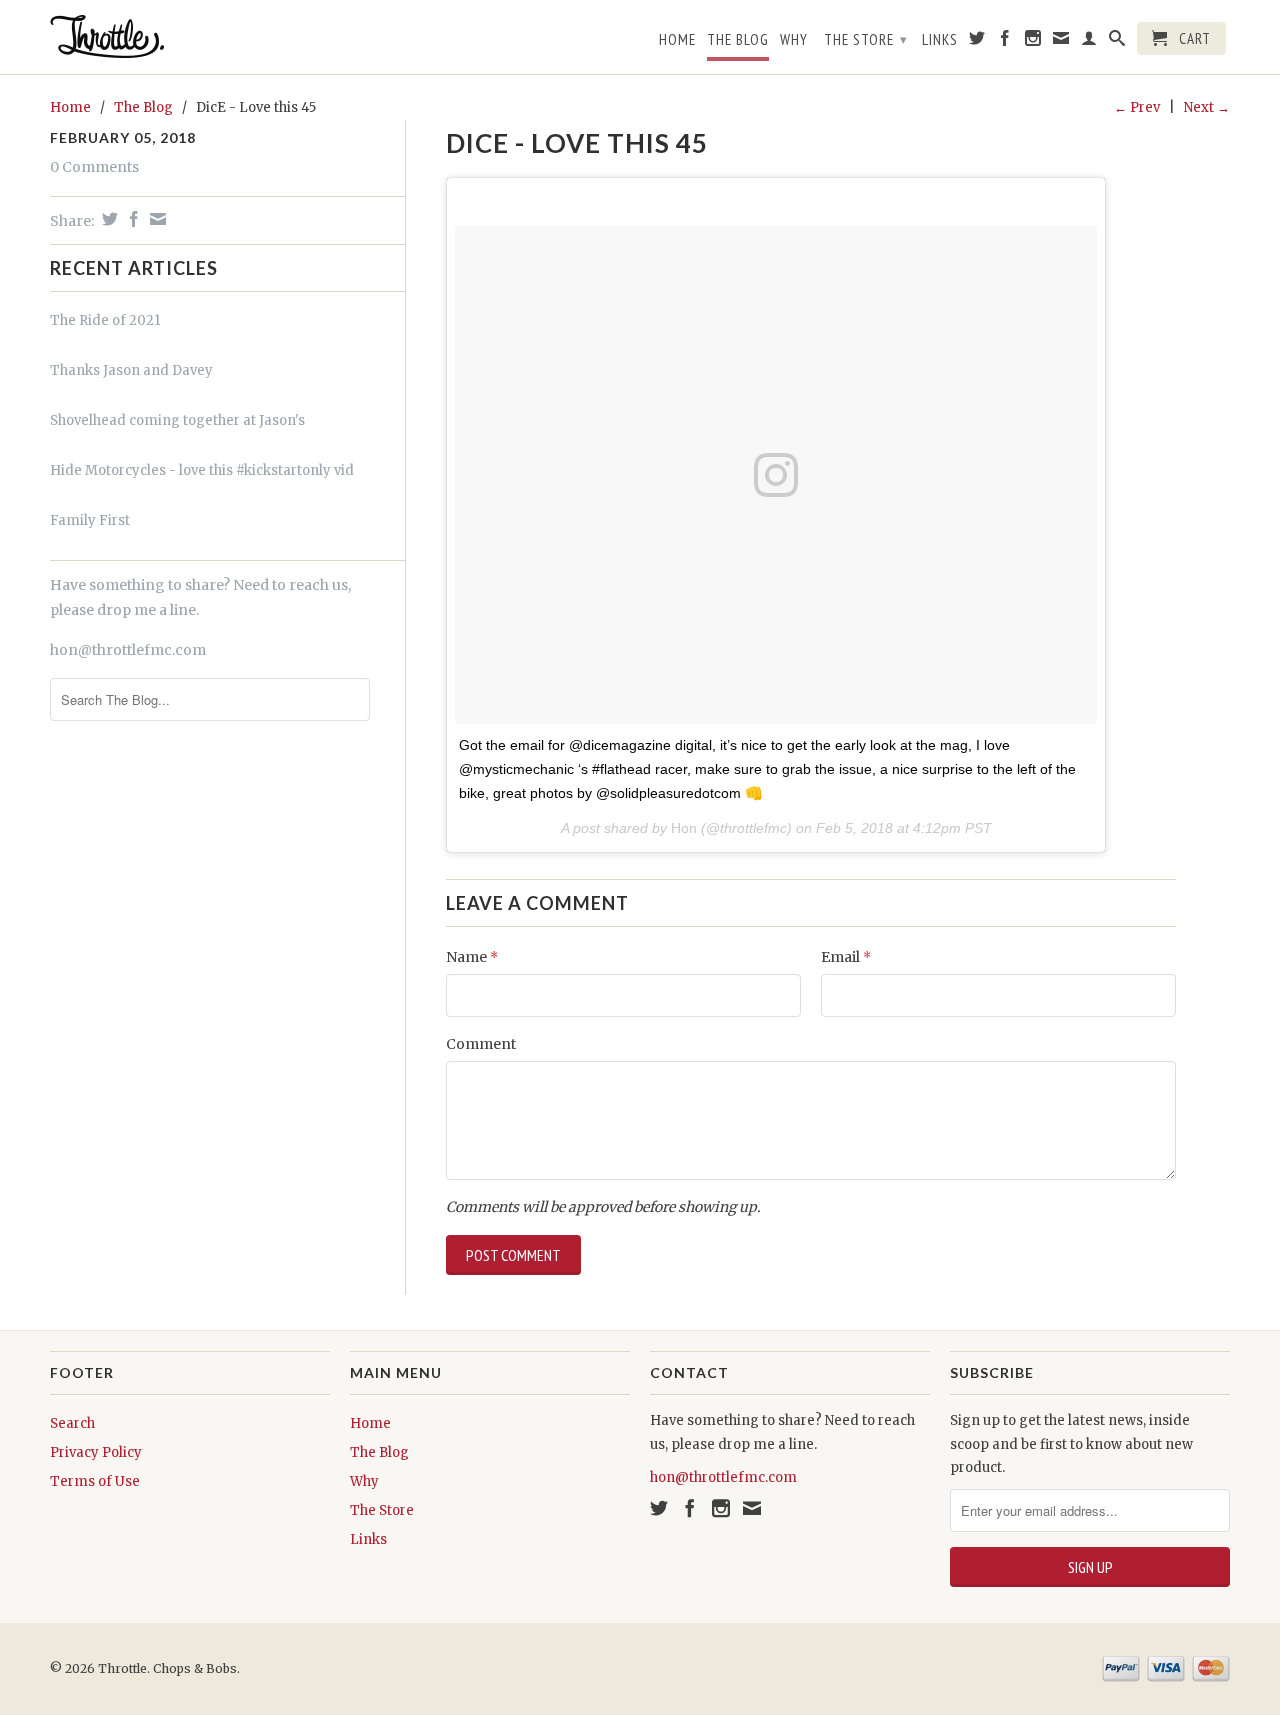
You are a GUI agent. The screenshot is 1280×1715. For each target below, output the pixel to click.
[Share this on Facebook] (131, 219)
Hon (684, 828)
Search (72, 1423)
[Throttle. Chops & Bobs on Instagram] (1033, 42)
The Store (866, 39)
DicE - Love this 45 (577, 143)
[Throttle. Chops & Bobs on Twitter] (977, 42)
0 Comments (94, 167)
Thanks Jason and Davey (131, 370)
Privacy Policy (96, 1452)
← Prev (1137, 107)
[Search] (1117, 42)
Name (472, 957)
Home (677, 40)
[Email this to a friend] (155, 219)
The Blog (738, 40)
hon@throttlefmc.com (128, 650)
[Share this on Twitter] (107, 219)
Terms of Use (95, 1481)
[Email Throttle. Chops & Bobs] (1061, 42)
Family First (90, 520)
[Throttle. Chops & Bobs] (190, 36)
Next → (1207, 107)
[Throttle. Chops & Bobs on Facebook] (1005, 42)
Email (846, 957)
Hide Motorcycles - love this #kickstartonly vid (202, 470)
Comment (481, 1044)
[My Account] (1089, 42)
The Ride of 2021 (105, 320)
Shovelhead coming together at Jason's (177, 420)
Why (794, 40)
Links (940, 40)
